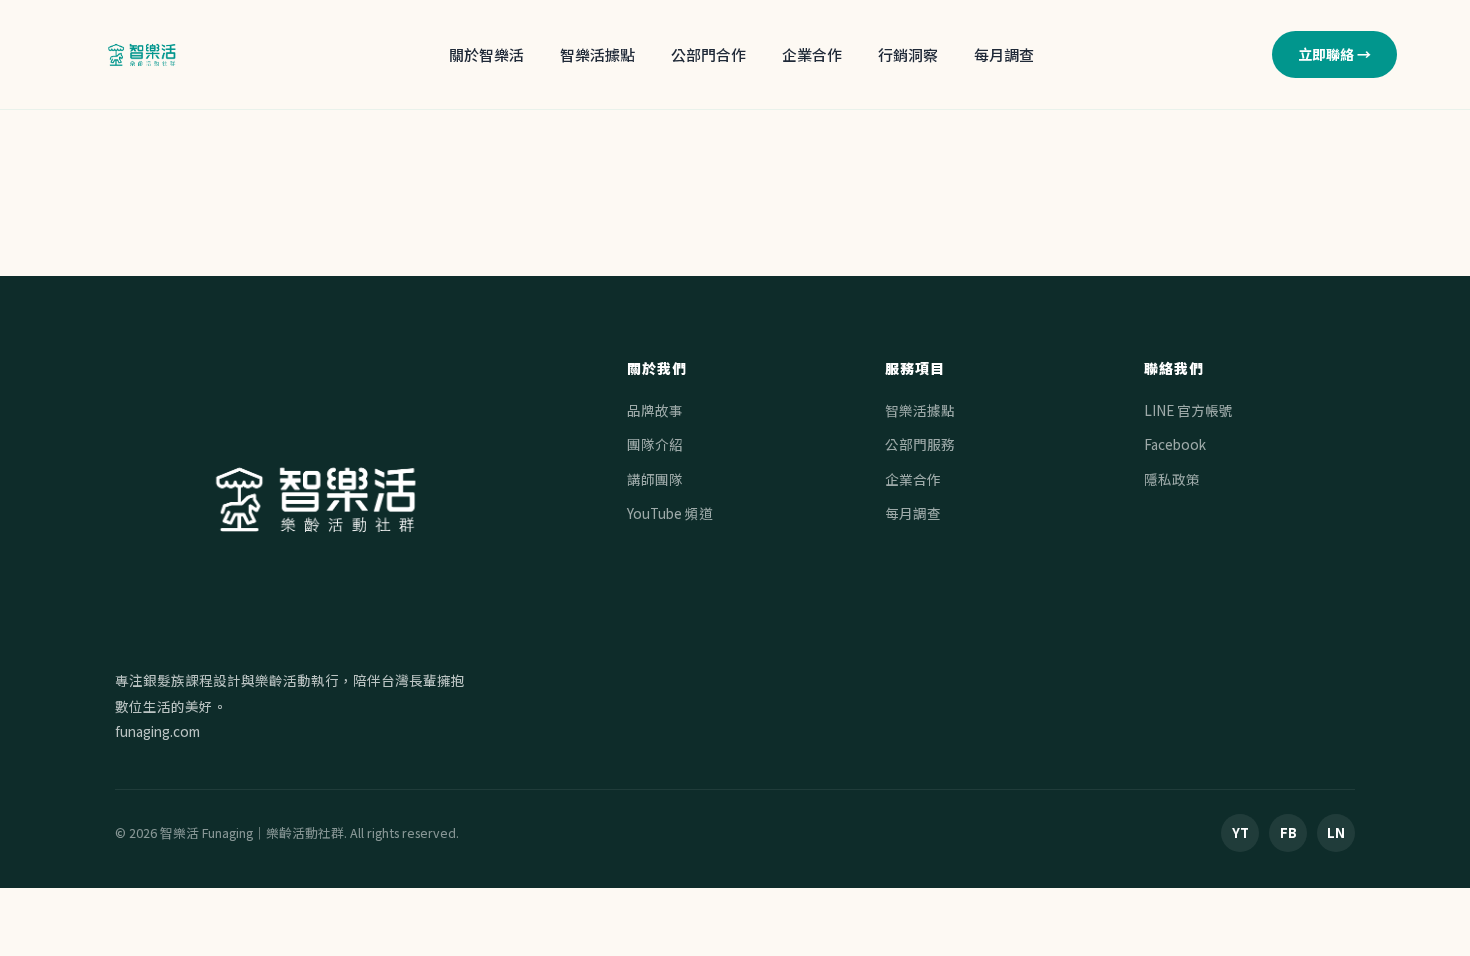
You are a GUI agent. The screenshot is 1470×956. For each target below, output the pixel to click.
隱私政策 (1172, 479)
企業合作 (812, 54)
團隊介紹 (655, 444)
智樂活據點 (597, 54)
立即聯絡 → (1334, 54)
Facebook (1175, 444)
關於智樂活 (486, 54)
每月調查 (1004, 54)
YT (1240, 832)
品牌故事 (655, 410)
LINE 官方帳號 (1188, 410)
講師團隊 (655, 479)
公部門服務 (920, 444)
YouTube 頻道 (670, 513)
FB (1288, 832)
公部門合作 (708, 54)
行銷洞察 (908, 54)
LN (1336, 832)
